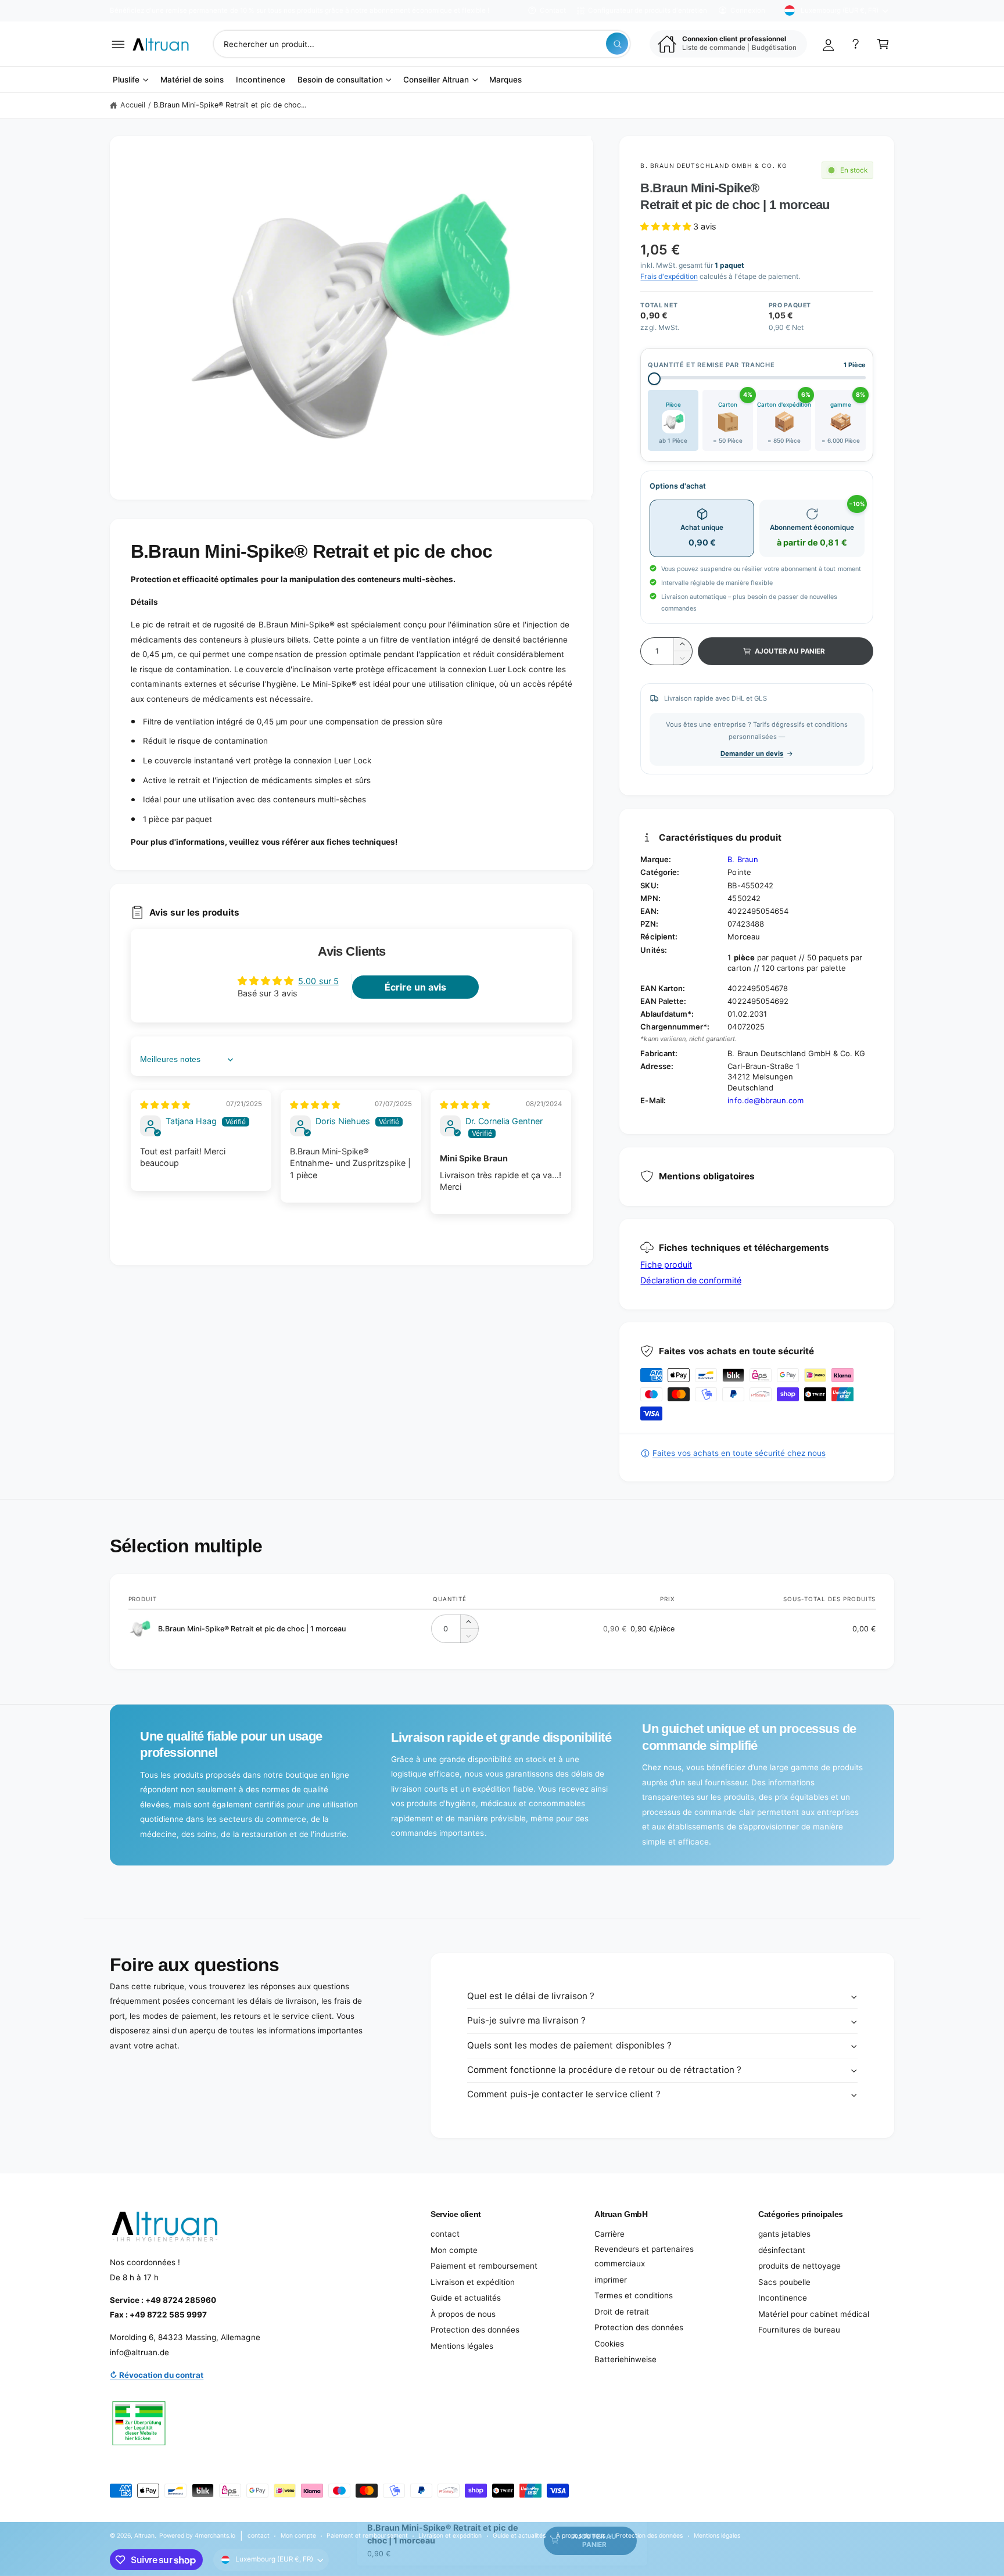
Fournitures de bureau (799, 2330)
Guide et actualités (466, 2298)
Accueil (133, 105)
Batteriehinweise (625, 2359)
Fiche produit (666, 1264)
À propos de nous (463, 2314)
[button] (118, 44)
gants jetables (784, 2234)
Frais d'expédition (669, 276)
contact (445, 2234)
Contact (553, 10)
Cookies (609, 2344)
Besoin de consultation (340, 80)
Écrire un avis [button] (415, 987)
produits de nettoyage (799, 2266)
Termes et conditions (634, 2295)
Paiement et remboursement (484, 2266)
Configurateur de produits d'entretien (648, 10)
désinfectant (782, 2250)
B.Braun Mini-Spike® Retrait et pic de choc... (230, 105)
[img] (165, 1105)
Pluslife (126, 80)
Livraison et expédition (473, 2282)
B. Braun (743, 859)
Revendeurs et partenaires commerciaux (644, 2256)
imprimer (611, 2280)
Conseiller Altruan (436, 80)
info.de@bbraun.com (765, 1100)
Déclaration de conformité (691, 1280)
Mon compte (454, 2250)
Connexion (748, 10)
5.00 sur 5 (318, 981)
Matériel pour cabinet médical (814, 2314)
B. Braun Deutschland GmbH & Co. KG (713, 166)
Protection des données (475, 2330)
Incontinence (783, 2298)
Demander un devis (752, 754)
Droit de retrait (622, 2312)
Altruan (144, 2535)
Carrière (609, 2234)
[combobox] (422, 44)
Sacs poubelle (784, 2282)
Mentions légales (462, 2346)
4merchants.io (215, 2535)
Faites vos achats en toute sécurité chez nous (739, 1453)
